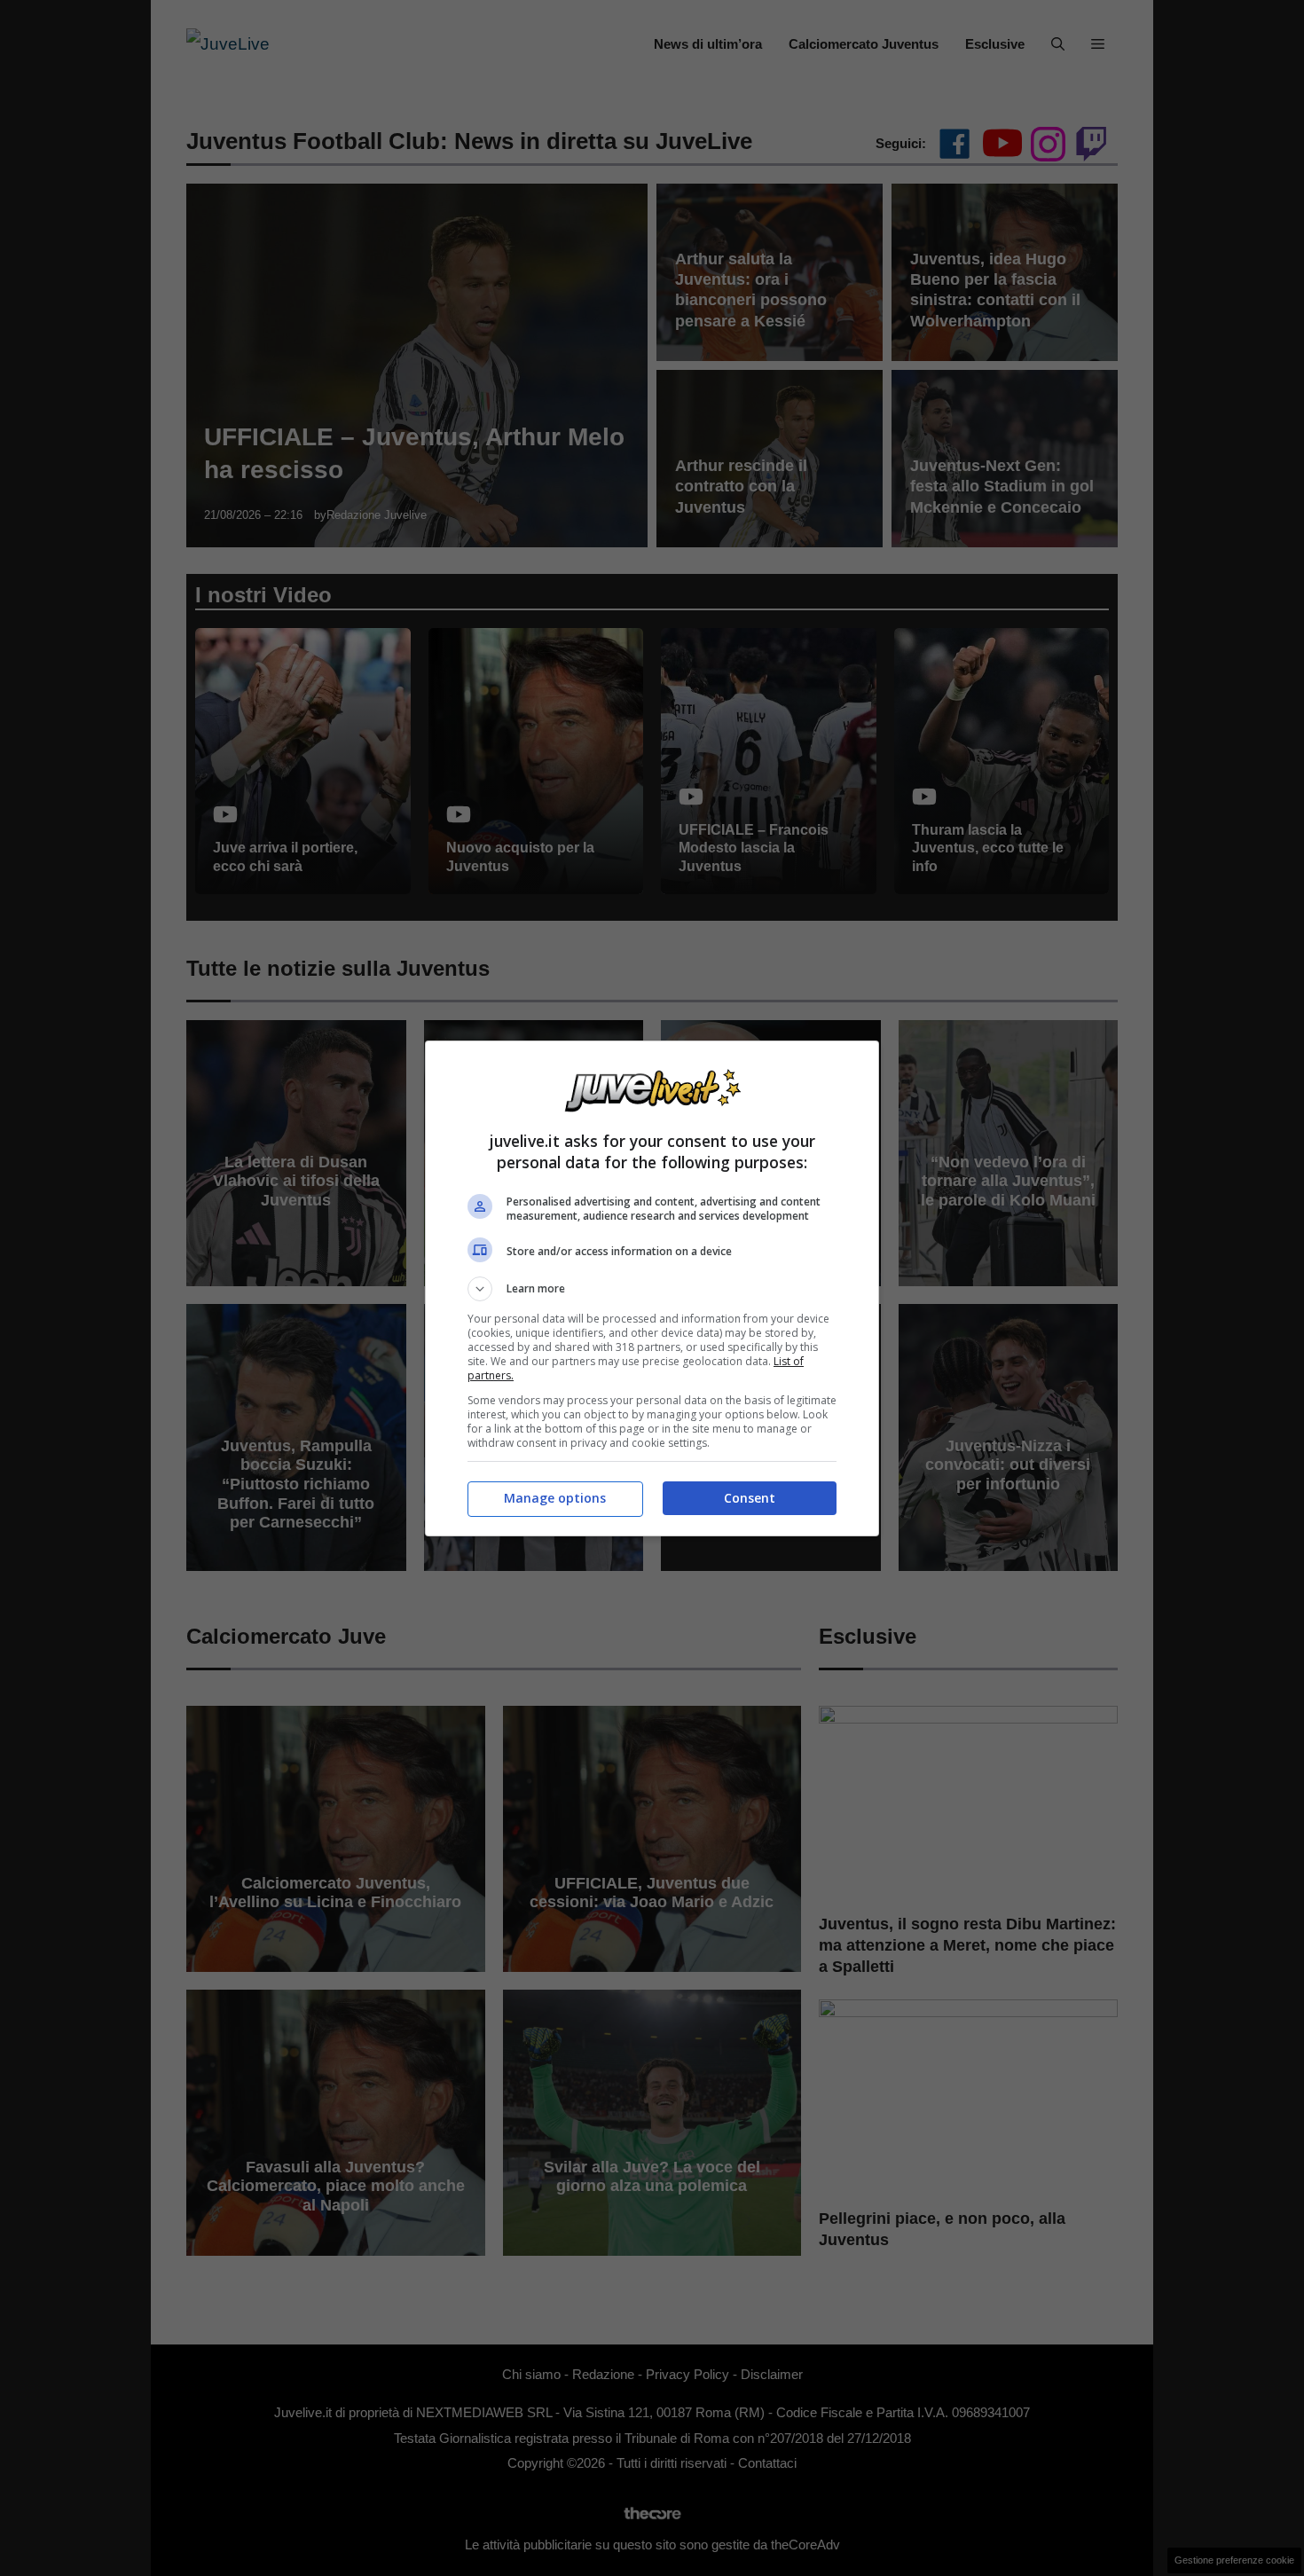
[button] (652, 1289)
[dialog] (652, 1288)
